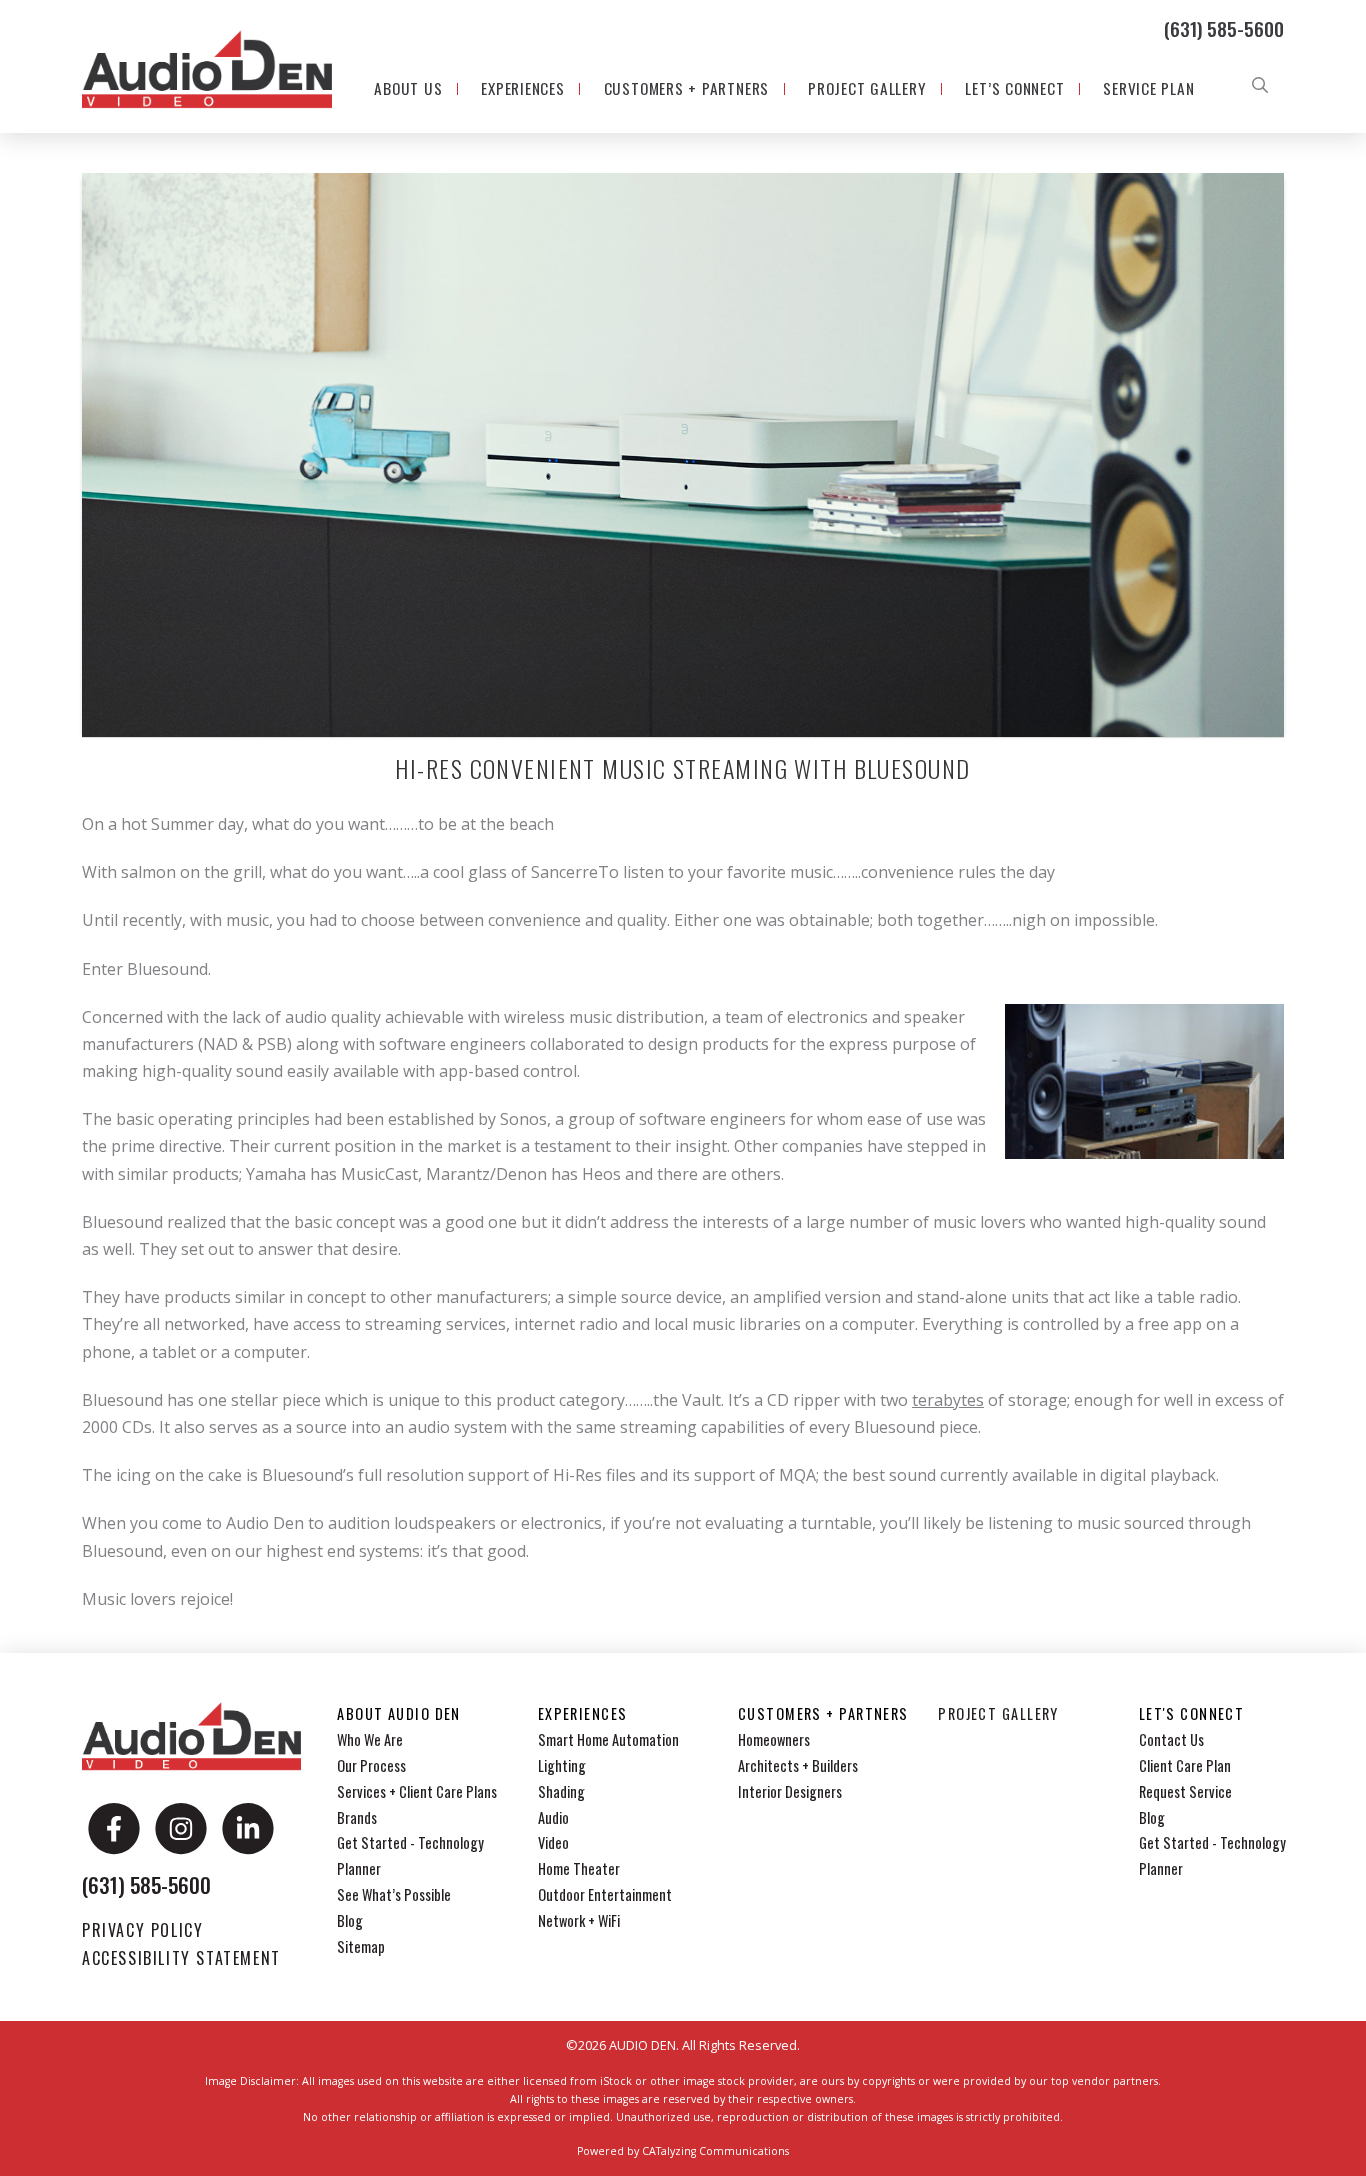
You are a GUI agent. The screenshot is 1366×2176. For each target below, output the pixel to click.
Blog (350, 1920)
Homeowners (774, 1739)
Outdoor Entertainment (605, 1894)
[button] (1260, 85)
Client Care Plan (1185, 1765)
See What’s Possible (394, 1894)
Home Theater (579, 1868)
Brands (357, 1817)
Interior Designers (790, 1791)
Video (553, 1842)
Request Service (1185, 1791)
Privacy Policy (142, 1930)
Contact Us (1171, 1739)
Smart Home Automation (608, 1739)
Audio (553, 1817)
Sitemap (361, 1946)
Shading (561, 1791)
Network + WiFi (579, 1920)
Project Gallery (998, 1713)
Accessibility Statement (181, 1958)
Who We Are (370, 1739)
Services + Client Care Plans (417, 1791)
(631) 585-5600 (1224, 28)
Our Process (371, 1765)
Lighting (562, 1765)
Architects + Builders (798, 1765)
